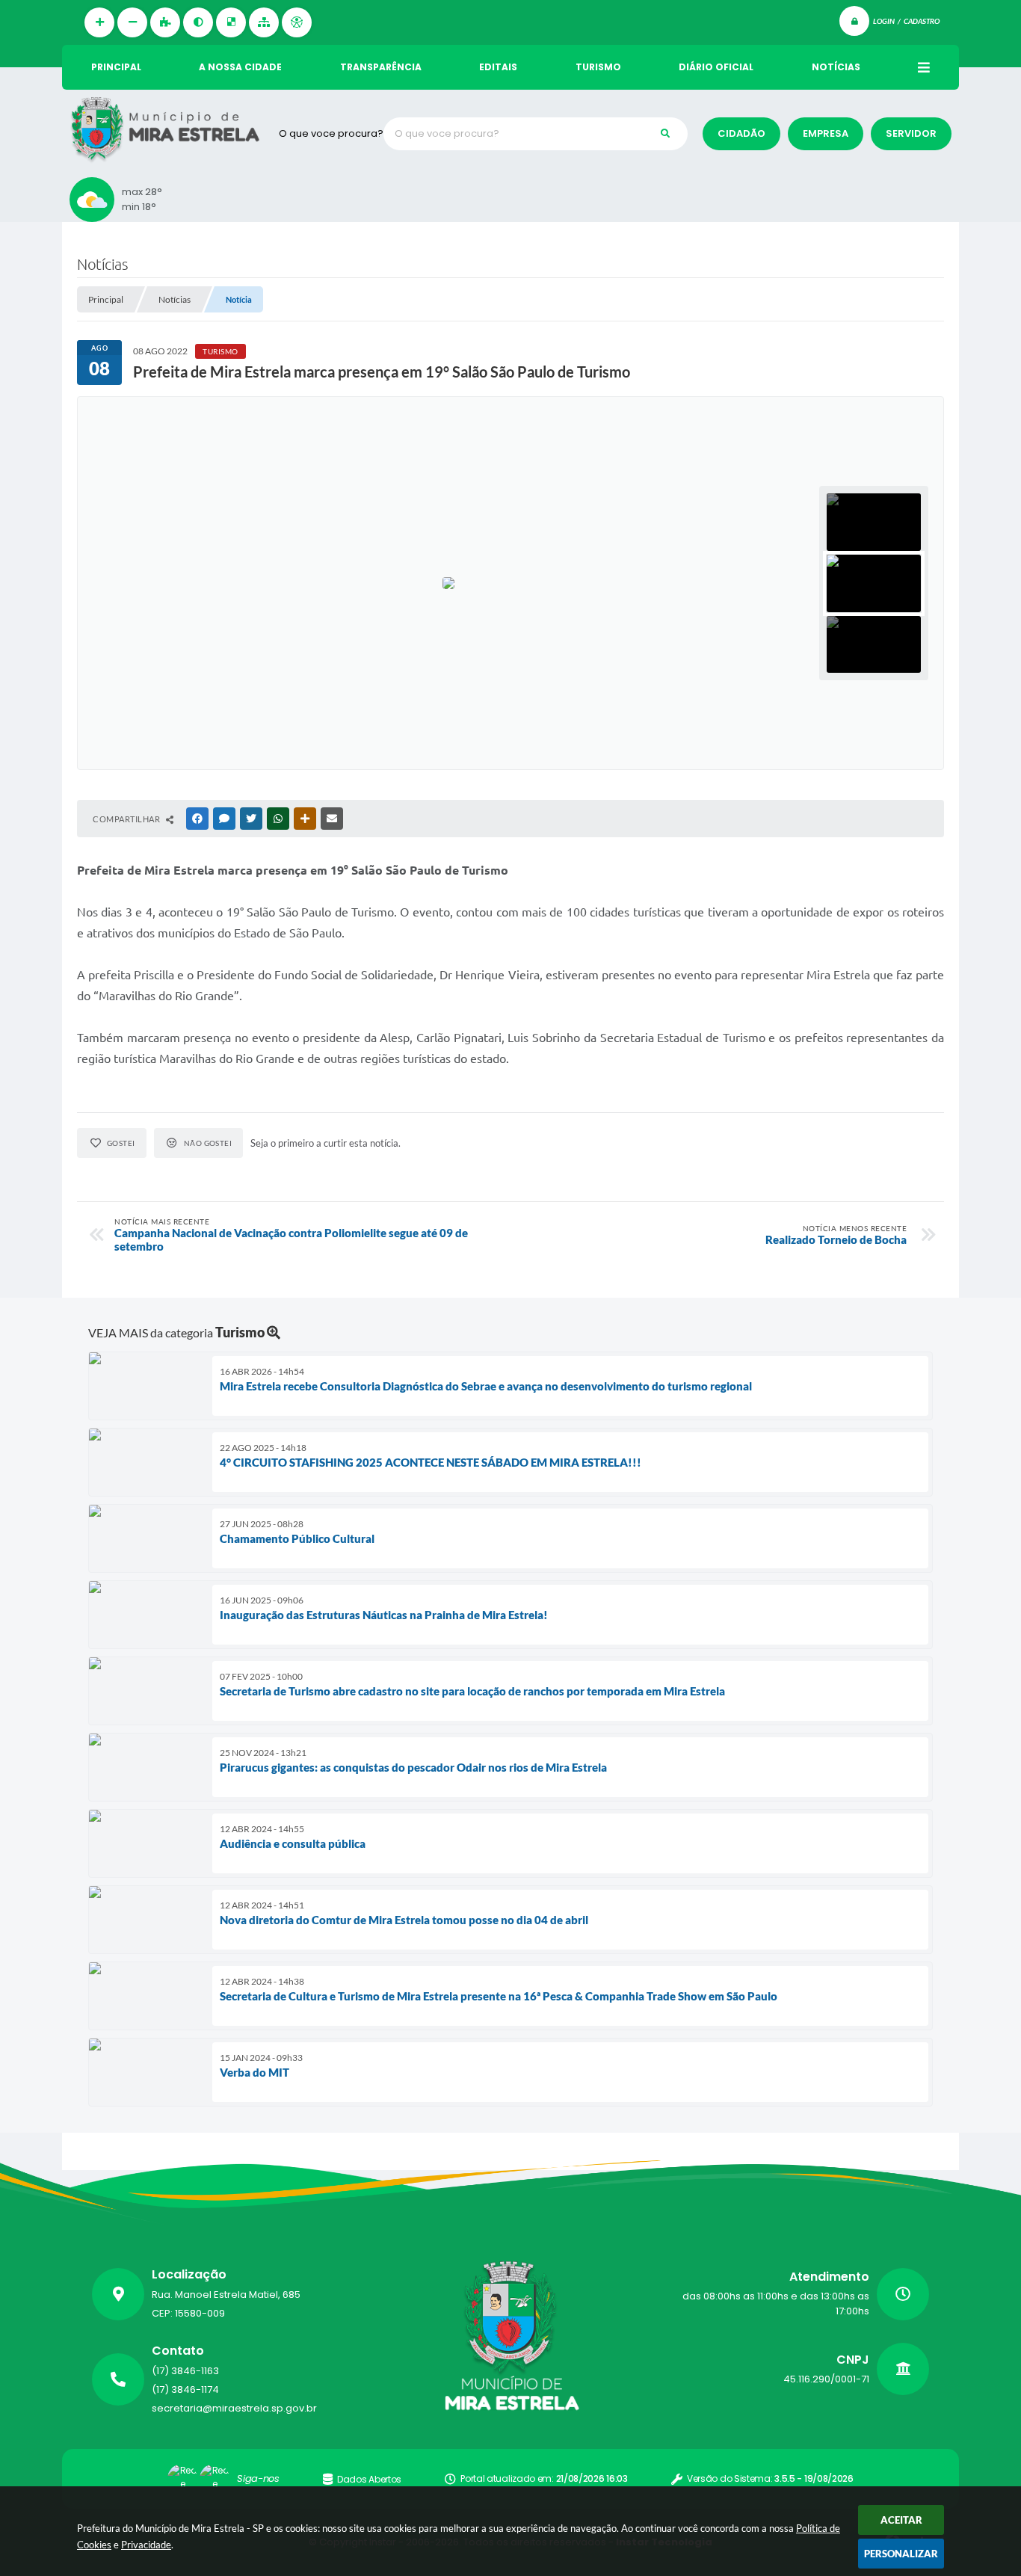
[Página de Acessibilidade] (297, 22)
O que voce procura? (331, 133)
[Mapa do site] (264, 22)
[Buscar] (665, 134)
